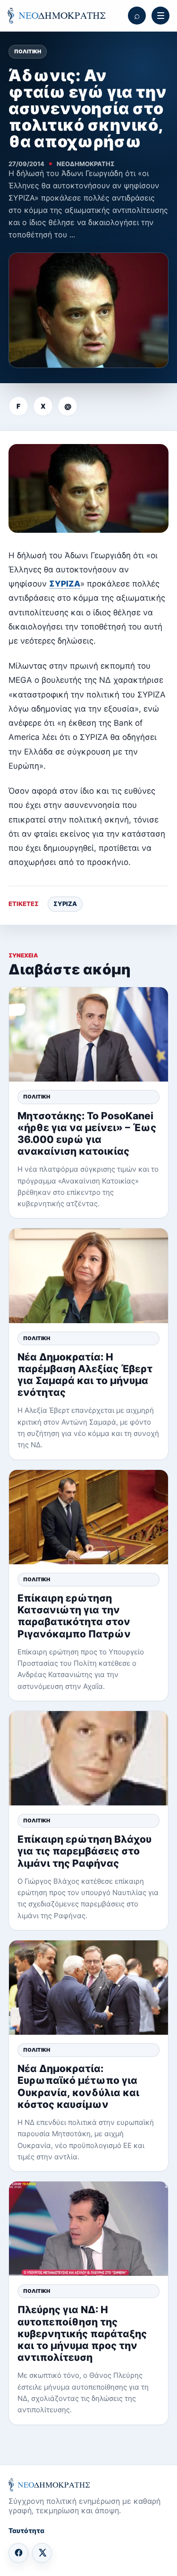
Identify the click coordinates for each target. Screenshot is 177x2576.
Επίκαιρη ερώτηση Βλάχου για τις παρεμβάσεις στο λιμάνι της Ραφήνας (84, 1851)
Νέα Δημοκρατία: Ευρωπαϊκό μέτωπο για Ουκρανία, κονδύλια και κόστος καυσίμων (78, 2086)
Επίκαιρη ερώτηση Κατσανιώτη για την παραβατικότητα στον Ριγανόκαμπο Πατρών (74, 1616)
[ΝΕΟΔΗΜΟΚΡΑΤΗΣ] (56, 16)
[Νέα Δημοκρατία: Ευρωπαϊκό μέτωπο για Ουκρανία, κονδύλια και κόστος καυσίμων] (88, 1988)
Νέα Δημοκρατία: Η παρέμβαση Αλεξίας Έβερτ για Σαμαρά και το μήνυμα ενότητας (85, 1375)
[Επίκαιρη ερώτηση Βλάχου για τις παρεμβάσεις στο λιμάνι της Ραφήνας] (88, 1758)
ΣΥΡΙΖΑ (65, 584)
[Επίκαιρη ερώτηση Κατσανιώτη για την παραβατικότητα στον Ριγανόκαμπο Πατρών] (88, 1517)
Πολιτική (28, 51)
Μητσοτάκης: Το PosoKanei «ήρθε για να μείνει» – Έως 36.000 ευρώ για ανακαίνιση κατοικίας (87, 1134)
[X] (42, 2553)
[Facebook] (18, 2553)
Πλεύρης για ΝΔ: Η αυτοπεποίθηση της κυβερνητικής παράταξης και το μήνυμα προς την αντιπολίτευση (82, 2333)
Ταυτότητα (26, 2530)
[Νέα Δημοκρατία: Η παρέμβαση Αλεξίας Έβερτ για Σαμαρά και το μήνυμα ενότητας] (88, 1275)
